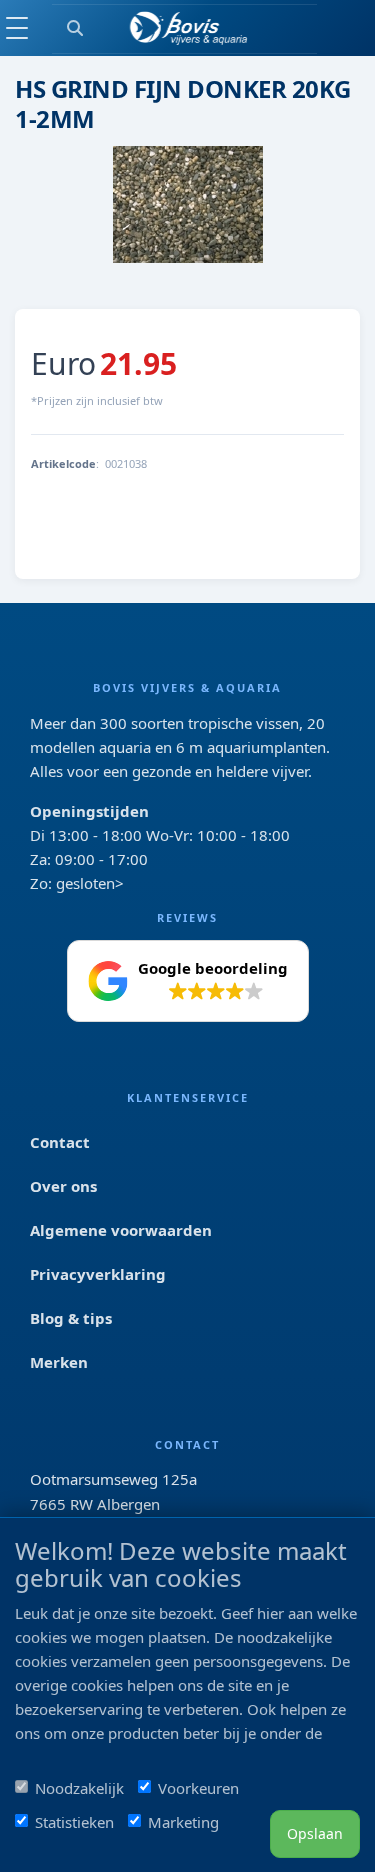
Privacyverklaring (98, 1274)
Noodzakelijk (79, 1788)
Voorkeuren (198, 1788)
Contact (60, 1142)
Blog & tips (71, 1318)
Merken (59, 1362)
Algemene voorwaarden (121, 1230)
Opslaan (315, 1833)
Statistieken (74, 1822)
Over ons (63, 1186)
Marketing (183, 1822)
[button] (188, 981)
